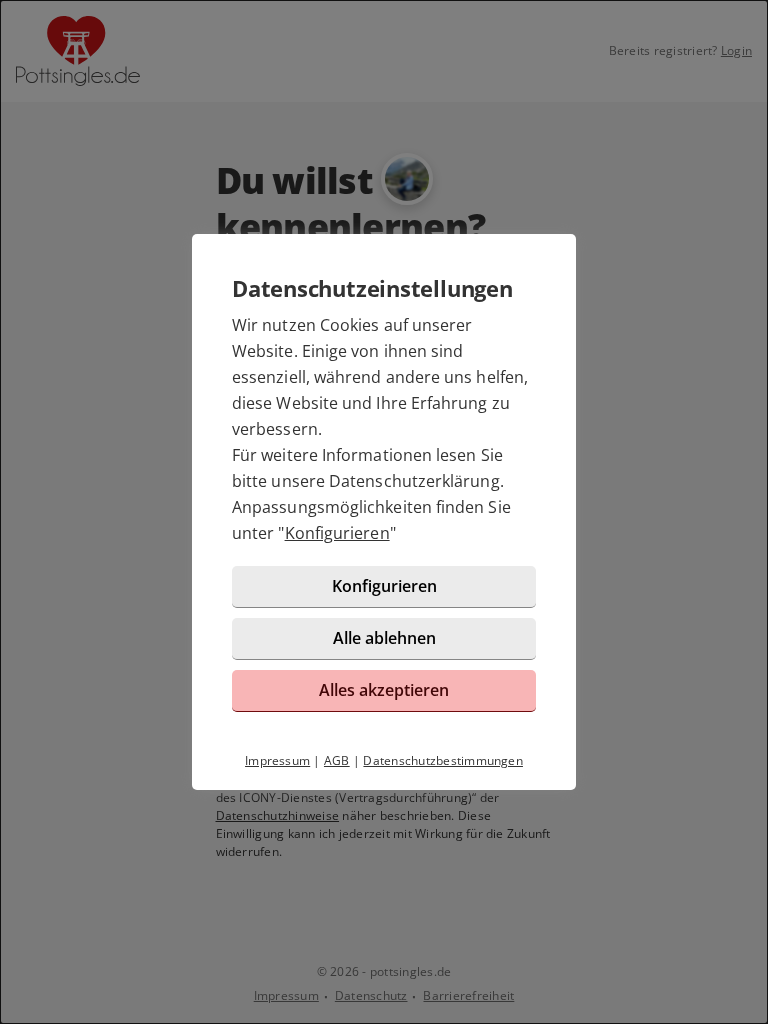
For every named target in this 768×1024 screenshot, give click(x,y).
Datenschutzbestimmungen (443, 760)
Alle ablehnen (384, 638)
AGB (337, 760)
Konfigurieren (337, 533)
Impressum (277, 760)
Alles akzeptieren (384, 690)
